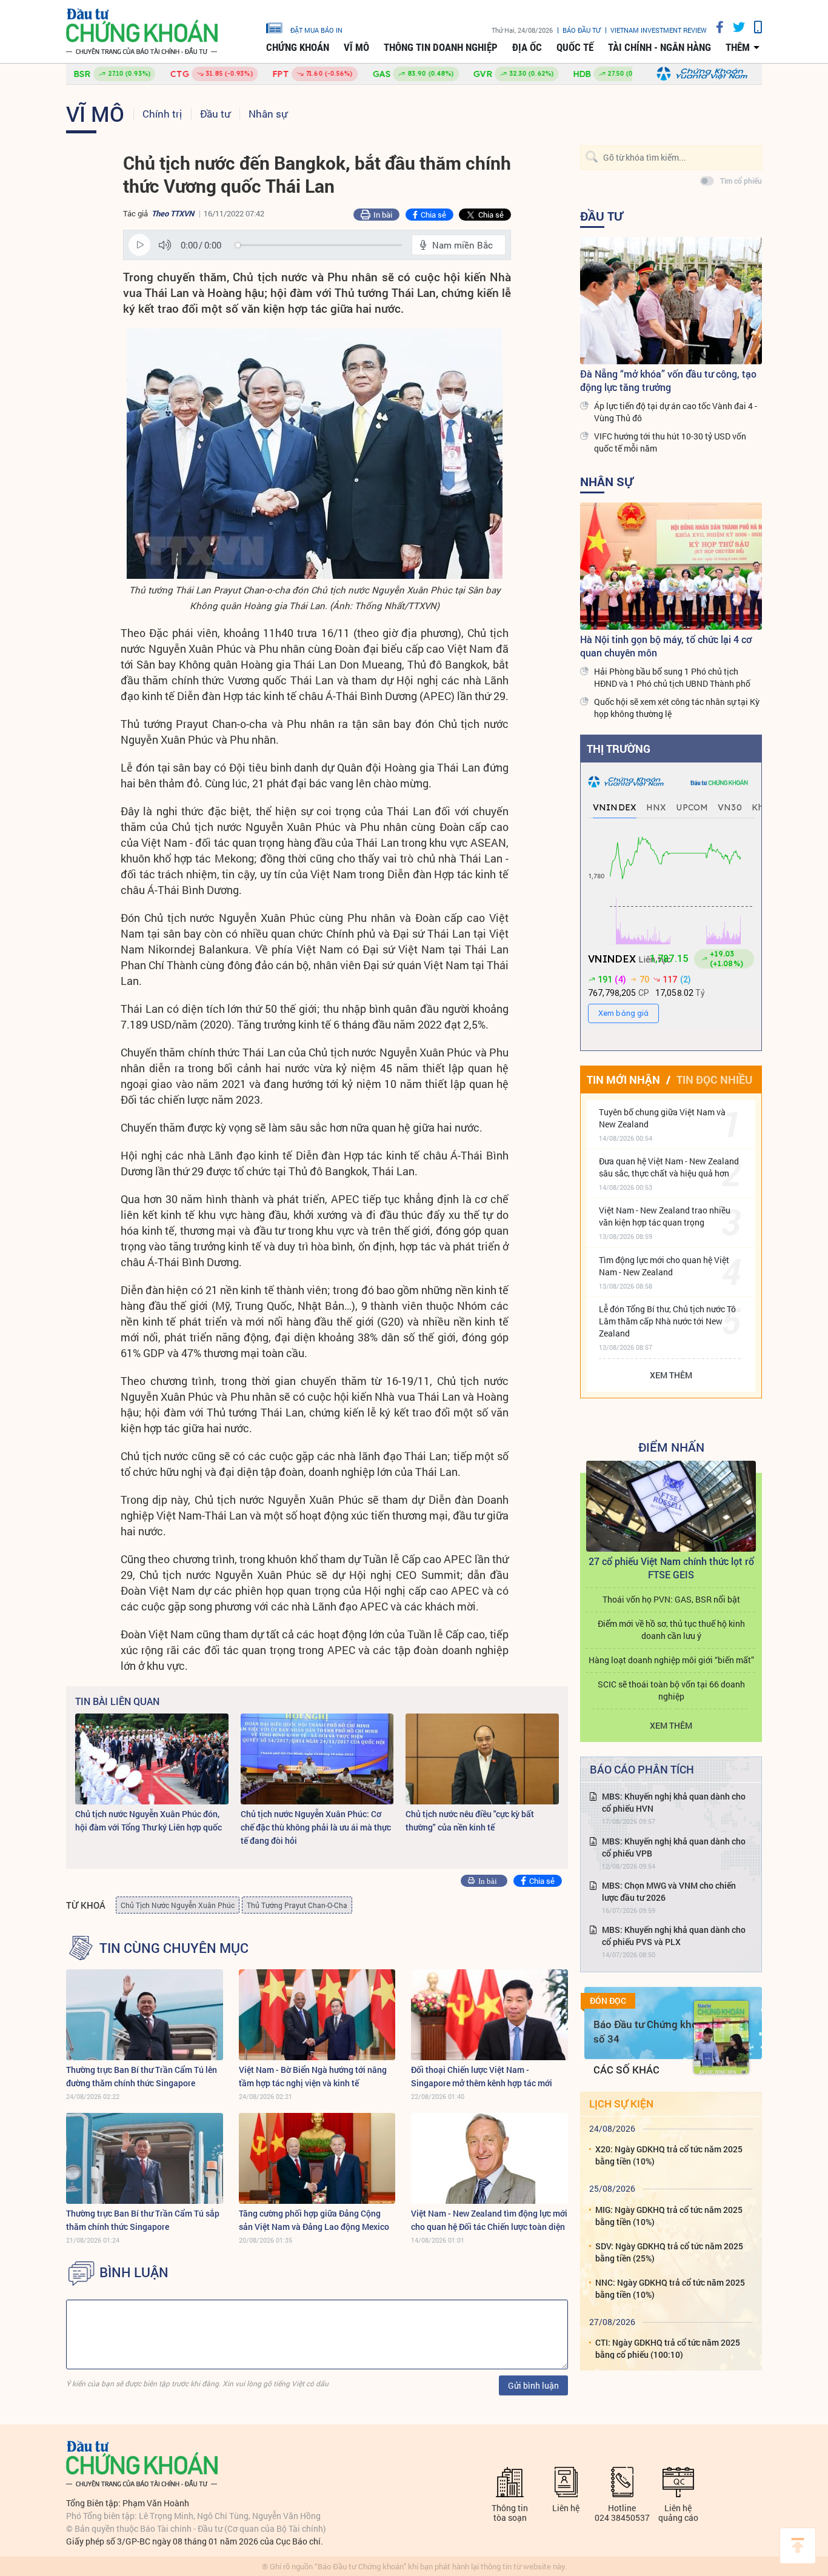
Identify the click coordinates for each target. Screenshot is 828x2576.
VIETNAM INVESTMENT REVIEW (659, 30)
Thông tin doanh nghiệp (441, 47)
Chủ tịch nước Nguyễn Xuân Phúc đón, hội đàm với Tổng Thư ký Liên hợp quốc (149, 1820)
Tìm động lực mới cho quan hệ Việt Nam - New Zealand (664, 1266)
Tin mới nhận (623, 1079)
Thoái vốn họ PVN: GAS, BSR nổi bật (671, 1599)
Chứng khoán (298, 47)
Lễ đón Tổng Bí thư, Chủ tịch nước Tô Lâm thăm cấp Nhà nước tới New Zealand (667, 1321)
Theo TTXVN (173, 213)
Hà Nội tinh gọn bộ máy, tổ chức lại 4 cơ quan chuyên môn (666, 646)
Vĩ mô (356, 47)
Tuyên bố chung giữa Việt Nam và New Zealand (662, 1118)
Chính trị (162, 114)
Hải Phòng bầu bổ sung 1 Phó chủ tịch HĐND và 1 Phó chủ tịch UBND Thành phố (672, 677)
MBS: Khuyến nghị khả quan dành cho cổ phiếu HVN (674, 1802)
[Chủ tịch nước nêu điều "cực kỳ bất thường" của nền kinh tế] (482, 1759)
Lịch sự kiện (621, 2104)
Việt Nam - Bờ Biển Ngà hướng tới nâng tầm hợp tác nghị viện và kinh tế (313, 2076)
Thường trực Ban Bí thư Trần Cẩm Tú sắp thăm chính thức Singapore (143, 2220)
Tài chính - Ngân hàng (659, 47)
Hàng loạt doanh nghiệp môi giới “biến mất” (671, 1660)
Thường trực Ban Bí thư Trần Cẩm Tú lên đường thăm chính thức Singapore (142, 2076)
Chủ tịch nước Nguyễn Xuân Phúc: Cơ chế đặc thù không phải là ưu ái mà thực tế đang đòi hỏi (316, 1827)
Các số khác (626, 2070)
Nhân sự (268, 114)
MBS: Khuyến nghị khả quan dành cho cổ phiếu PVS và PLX (674, 1936)
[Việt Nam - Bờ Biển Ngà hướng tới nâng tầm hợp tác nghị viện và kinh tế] (317, 2015)
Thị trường (619, 749)
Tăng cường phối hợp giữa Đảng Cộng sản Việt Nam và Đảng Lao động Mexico (314, 2220)
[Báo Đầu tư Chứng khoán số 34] (721, 2037)
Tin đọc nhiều (714, 1079)
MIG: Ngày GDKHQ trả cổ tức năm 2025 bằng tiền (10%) (669, 2216)
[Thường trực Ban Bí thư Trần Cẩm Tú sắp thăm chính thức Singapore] (145, 2158)
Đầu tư (215, 114)
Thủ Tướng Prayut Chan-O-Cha (297, 1905)
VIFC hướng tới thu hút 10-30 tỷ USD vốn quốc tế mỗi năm (670, 442)
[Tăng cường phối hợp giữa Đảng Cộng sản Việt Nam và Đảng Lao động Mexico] (317, 2158)
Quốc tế (575, 47)
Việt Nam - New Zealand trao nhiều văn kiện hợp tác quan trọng (665, 1216)
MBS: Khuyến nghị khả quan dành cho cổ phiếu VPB (674, 1847)
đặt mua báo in (316, 30)
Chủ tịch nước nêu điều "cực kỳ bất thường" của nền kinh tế (470, 1820)
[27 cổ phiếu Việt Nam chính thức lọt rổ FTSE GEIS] (671, 1506)
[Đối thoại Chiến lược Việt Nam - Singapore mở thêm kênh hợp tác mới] (489, 2015)
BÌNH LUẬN (134, 2272)
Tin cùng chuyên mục (174, 1948)
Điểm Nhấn (671, 1447)
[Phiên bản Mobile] (753, 27)
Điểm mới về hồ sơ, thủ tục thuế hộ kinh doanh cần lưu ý (671, 1630)
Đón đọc (608, 2001)
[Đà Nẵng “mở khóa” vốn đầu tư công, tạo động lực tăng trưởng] (671, 301)
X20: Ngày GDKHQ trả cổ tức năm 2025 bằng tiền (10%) (669, 2155)
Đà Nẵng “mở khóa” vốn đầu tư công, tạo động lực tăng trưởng (668, 380)
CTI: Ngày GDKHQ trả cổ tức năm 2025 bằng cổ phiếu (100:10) (668, 2348)
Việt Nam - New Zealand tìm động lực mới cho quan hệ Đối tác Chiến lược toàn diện (489, 2220)
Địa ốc (527, 47)
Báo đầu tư (582, 30)
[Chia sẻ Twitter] (734, 27)
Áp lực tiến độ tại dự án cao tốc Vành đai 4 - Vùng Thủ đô (676, 412)
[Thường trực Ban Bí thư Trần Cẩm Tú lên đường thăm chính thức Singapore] (145, 2015)
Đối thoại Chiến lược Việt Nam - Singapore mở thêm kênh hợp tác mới (482, 2076)
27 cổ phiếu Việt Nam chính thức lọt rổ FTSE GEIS (671, 1568)
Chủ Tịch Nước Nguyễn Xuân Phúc (178, 1905)
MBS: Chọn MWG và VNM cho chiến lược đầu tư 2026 (669, 1891)
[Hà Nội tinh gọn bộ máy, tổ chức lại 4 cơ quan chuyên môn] (671, 566)
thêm (738, 47)
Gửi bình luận (533, 2385)
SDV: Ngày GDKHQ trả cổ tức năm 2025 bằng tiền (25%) (669, 2252)
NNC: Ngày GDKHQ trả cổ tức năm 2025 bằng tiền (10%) (670, 2288)
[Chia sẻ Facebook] (715, 27)
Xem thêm (671, 1375)
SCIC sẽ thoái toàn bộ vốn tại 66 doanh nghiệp (671, 1690)
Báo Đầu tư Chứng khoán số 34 (651, 2031)
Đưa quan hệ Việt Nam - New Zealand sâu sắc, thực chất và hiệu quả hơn (669, 1167)
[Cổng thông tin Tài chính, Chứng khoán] (142, 32)
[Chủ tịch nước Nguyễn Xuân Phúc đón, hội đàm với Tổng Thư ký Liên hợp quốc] (152, 1759)
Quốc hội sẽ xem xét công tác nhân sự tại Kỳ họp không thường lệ (677, 708)
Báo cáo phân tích (642, 1769)
